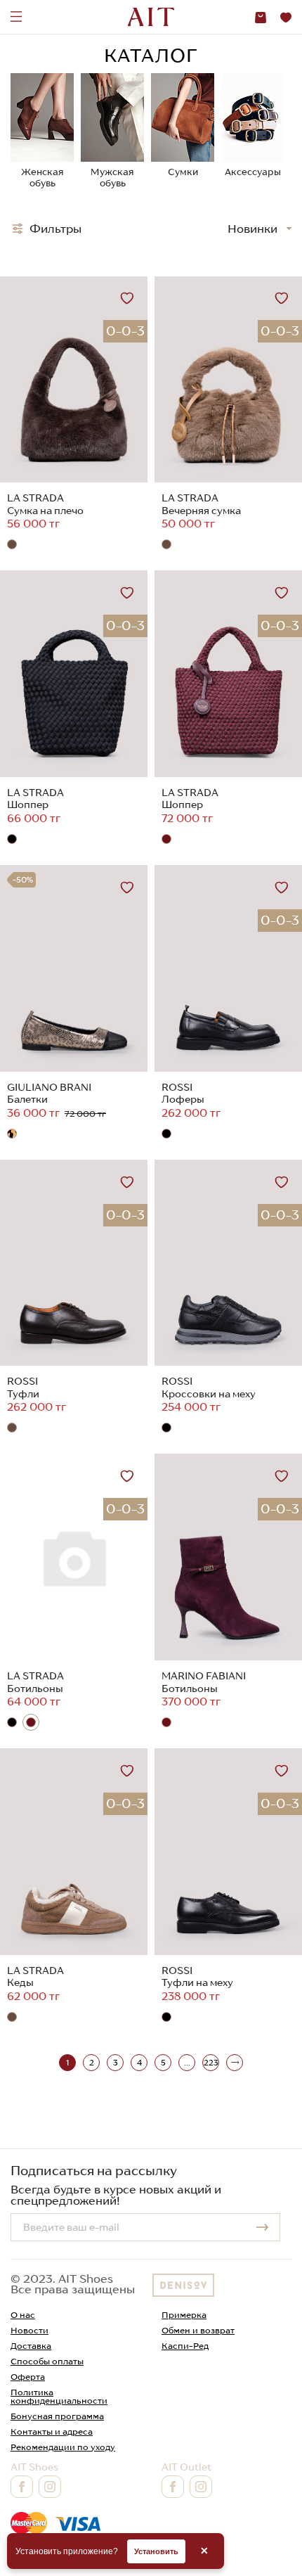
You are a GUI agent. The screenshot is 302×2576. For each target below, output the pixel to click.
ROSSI (177, 1087)
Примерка (184, 2315)
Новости (29, 2330)
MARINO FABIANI (204, 1676)
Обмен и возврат (198, 2330)
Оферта (28, 2377)
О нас (23, 2315)
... (187, 2063)
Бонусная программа (57, 2416)
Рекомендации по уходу (63, 2447)
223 (211, 2063)
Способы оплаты (47, 2361)
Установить (156, 2551)
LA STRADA (35, 498)
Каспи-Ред (185, 2346)
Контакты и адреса (52, 2431)
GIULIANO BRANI (49, 1087)
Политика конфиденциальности (59, 2396)
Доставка (31, 2346)
